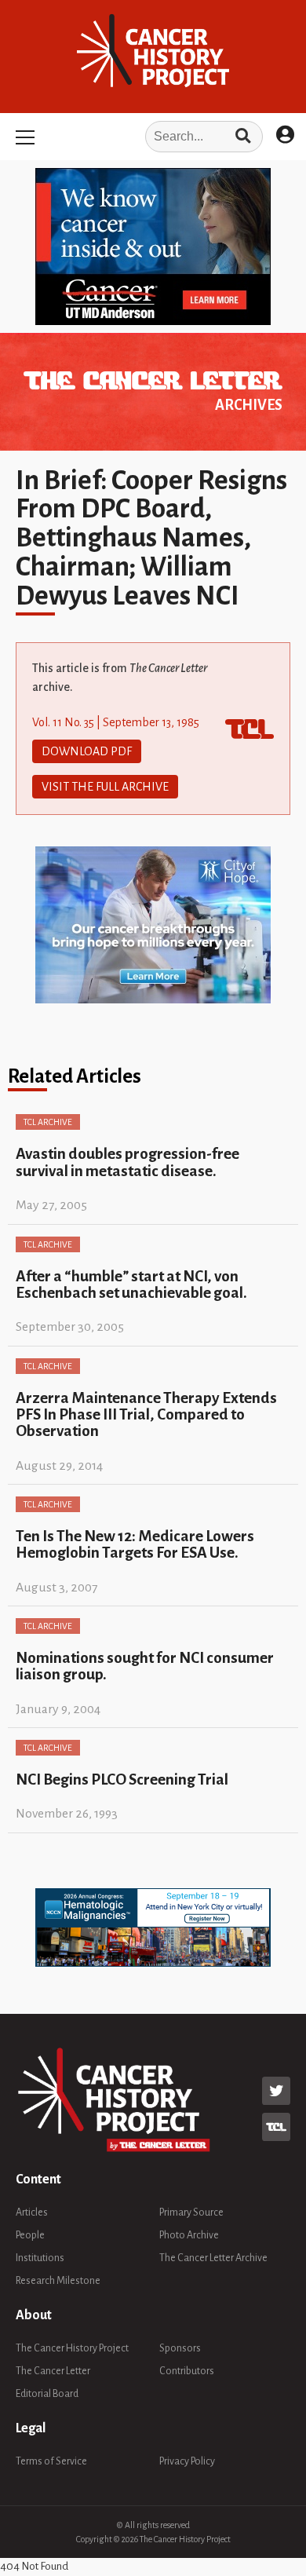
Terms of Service (51, 2461)
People (30, 2235)
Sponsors (180, 2348)
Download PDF (87, 751)
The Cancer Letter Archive (213, 2258)
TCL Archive (48, 1122)
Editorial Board (47, 2394)
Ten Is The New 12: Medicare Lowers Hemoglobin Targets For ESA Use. (135, 1544)
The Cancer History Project (72, 2348)
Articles (32, 2212)
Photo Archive (189, 2235)
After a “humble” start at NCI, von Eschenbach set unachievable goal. (131, 1284)
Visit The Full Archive (105, 787)
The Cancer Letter (53, 2371)
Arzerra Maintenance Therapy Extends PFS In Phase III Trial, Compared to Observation (146, 1415)
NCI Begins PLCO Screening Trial (122, 1779)
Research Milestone (58, 2281)
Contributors (187, 2371)
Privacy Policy (187, 2461)
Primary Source (191, 2212)
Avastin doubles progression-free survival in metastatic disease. (127, 1162)
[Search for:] (153, 137)
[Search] (243, 137)
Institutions (40, 2258)
